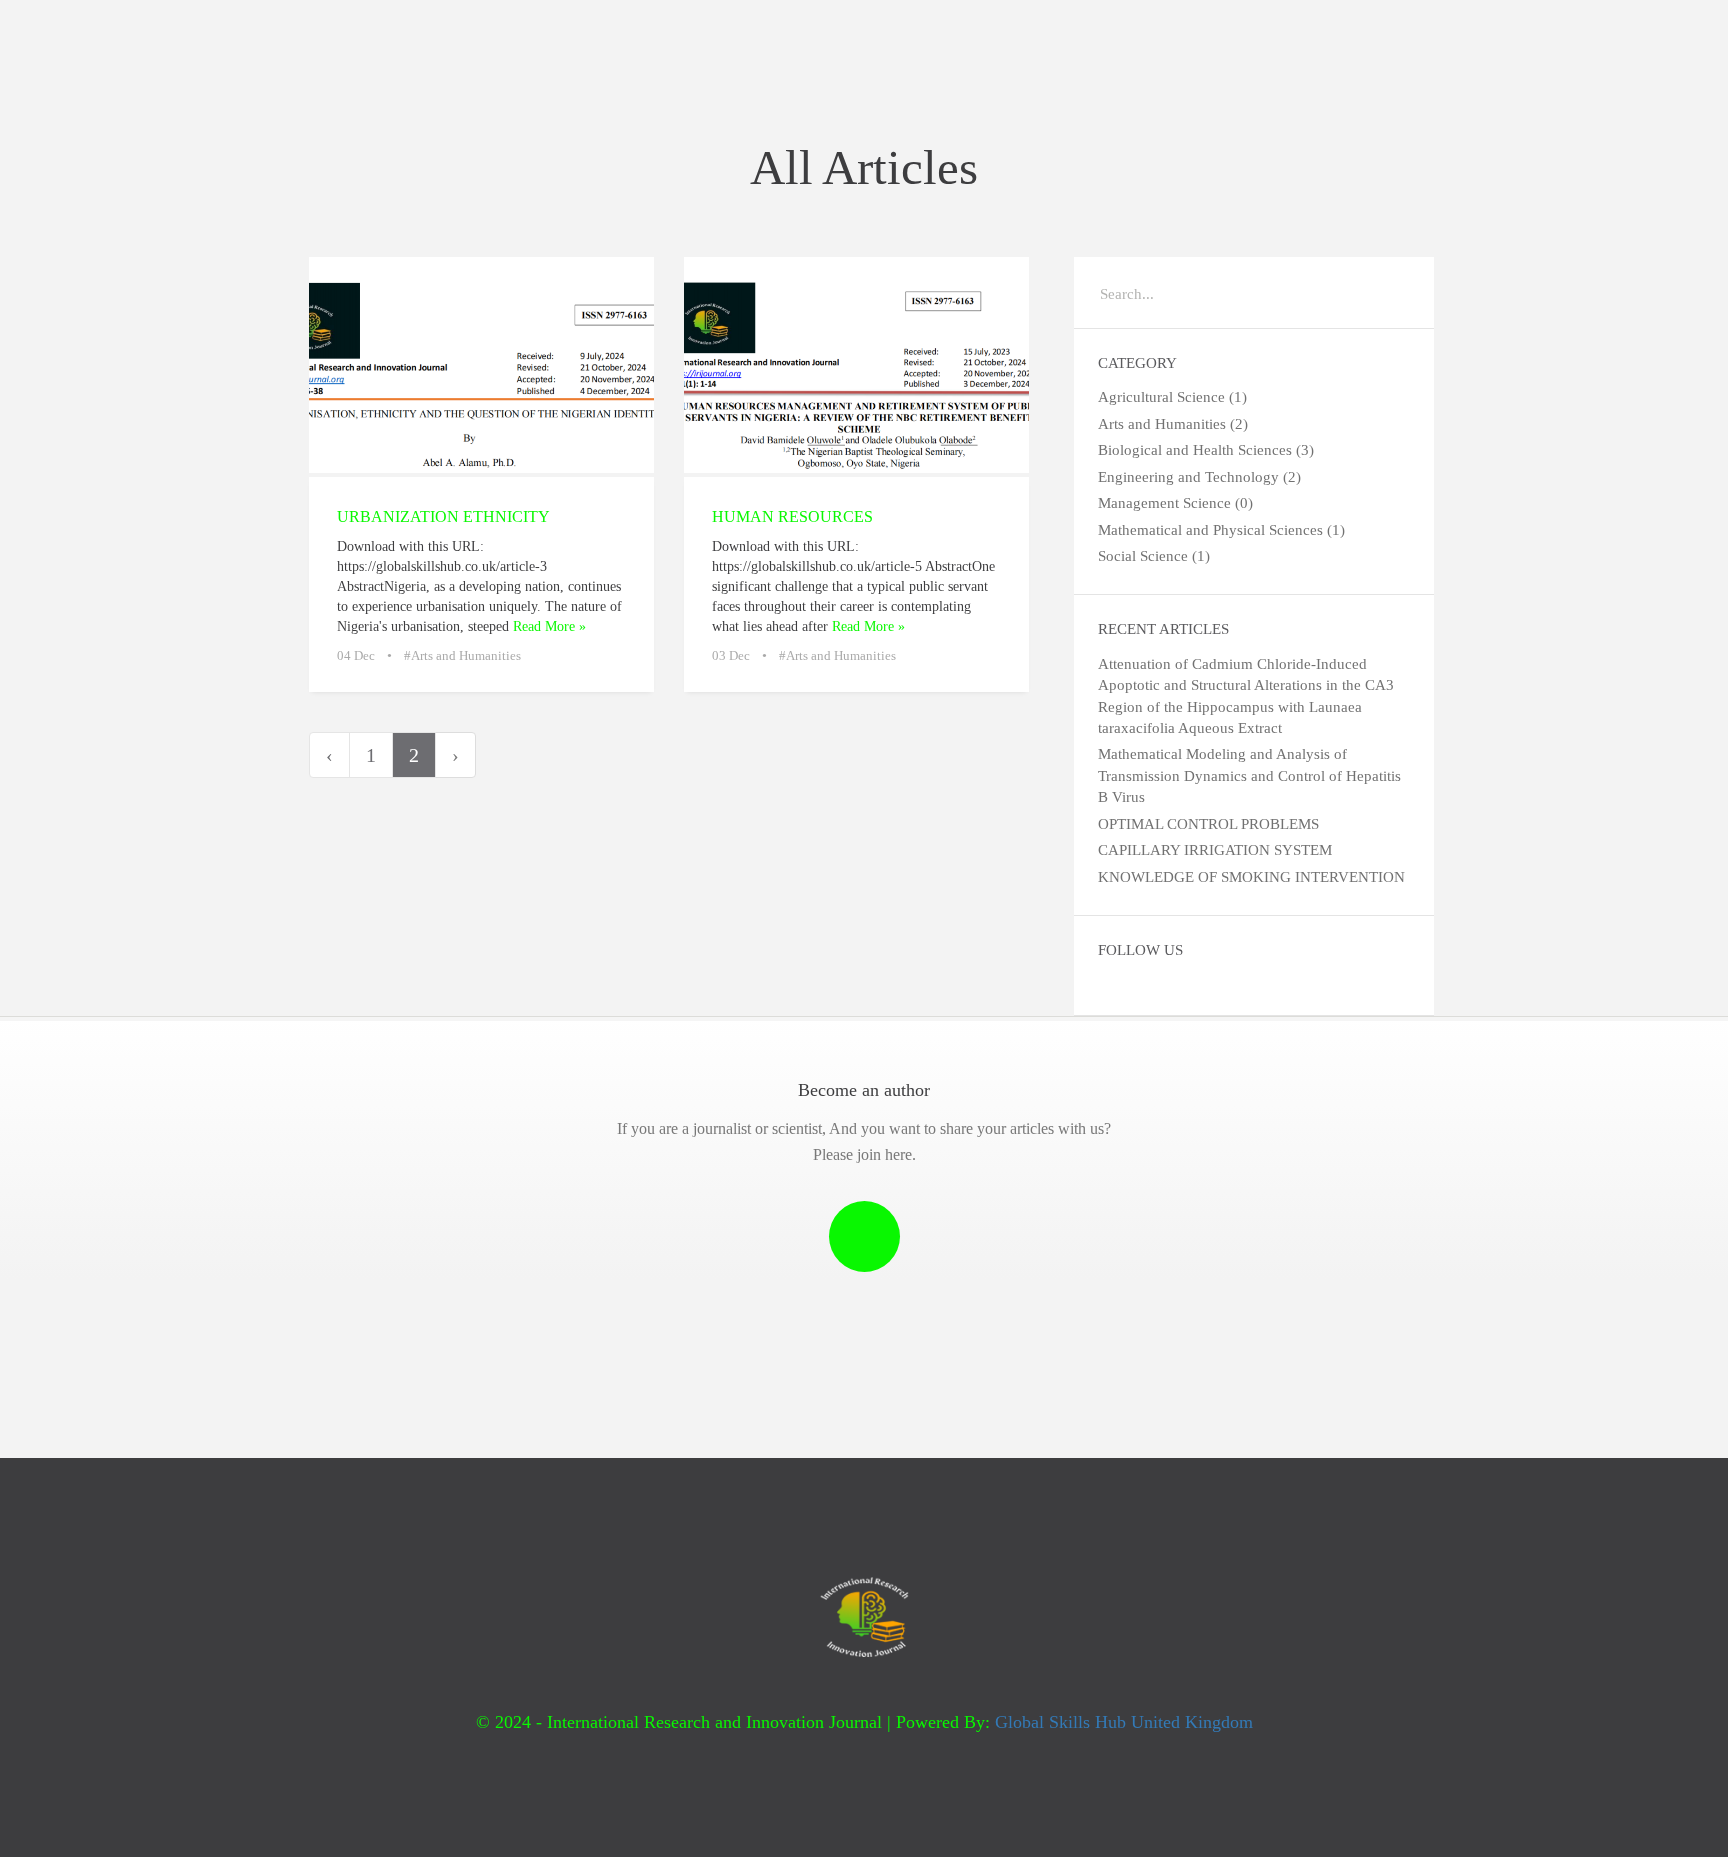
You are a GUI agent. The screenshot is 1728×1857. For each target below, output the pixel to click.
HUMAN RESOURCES (792, 516)
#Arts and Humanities (462, 655)
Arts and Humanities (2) (1173, 424)
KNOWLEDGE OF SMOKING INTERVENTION (1251, 877)
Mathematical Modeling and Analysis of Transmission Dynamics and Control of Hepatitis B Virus (1249, 775)
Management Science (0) (1175, 503)
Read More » (549, 626)
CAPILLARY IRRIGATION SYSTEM (1215, 850)
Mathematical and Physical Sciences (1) (1221, 530)
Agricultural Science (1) (1172, 397)
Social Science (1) (1154, 556)
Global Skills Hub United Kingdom (1124, 1722)
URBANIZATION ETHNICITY (443, 516)
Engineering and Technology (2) (1199, 477)
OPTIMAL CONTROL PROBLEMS (1208, 824)
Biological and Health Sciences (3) (1206, 450)
